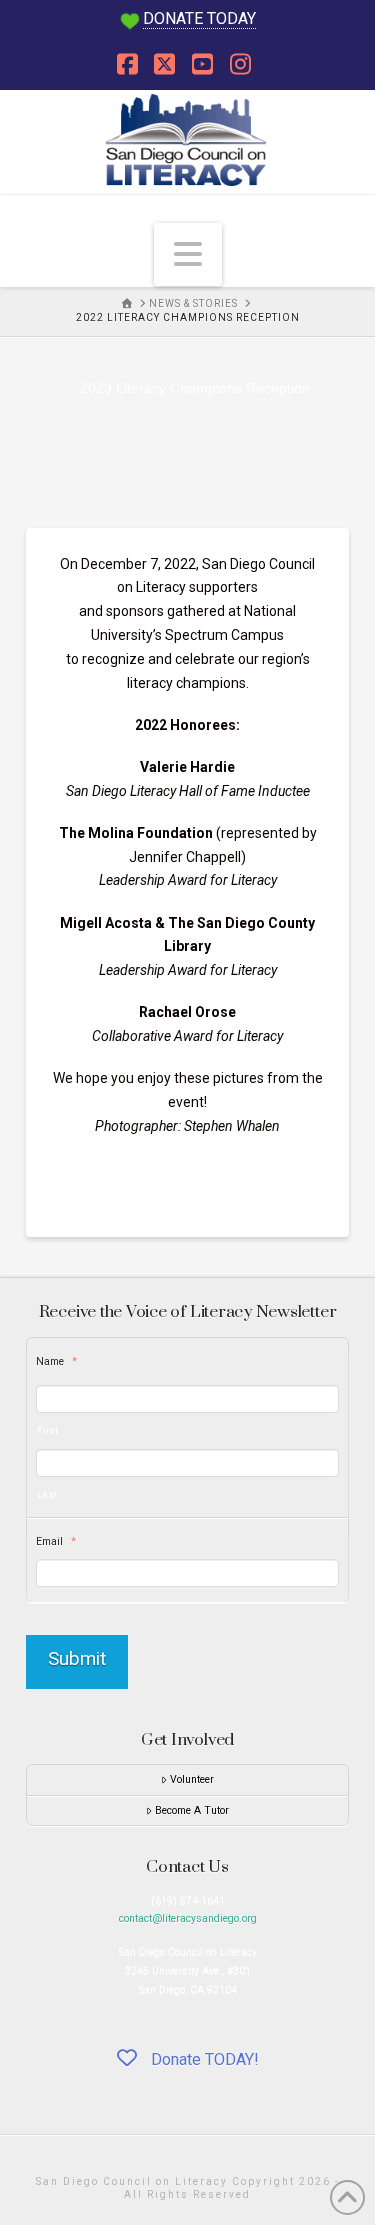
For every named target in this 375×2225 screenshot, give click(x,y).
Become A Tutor (192, 1810)
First (47, 1430)
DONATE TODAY (199, 18)
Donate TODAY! (203, 2059)
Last (47, 1494)
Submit (77, 1658)
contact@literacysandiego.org (188, 1918)
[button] (188, 254)
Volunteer (192, 1779)
